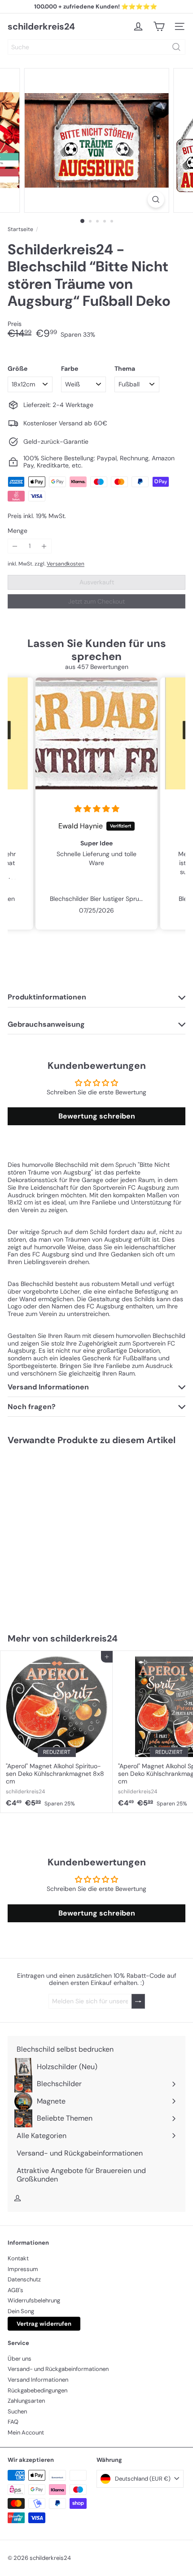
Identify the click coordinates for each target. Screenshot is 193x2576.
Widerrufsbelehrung (34, 2300)
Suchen (17, 2411)
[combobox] (96, 47)
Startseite (20, 229)
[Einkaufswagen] (159, 26)
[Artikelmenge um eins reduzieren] (15, 546)
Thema (125, 369)
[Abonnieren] (138, 2001)
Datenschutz (24, 2279)
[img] (94, 809)
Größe (18, 369)
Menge (18, 531)
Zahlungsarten (26, 2401)
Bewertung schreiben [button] (97, 1116)
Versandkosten (66, 564)
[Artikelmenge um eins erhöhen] (44, 546)
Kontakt (18, 2258)
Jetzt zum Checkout (96, 601)
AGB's (15, 2290)
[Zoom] (156, 199)
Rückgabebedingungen (37, 2390)
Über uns (20, 2359)
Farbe (70, 369)
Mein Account (26, 2432)
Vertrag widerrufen (44, 2324)
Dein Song (21, 2311)
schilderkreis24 (41, 26)
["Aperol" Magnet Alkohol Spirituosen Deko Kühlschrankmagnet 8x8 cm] (57, 1732)
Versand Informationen (38, 2380)
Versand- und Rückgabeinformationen (58, 2369)
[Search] (176, 47)
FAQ (13, 2422)
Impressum (23, 2269)
